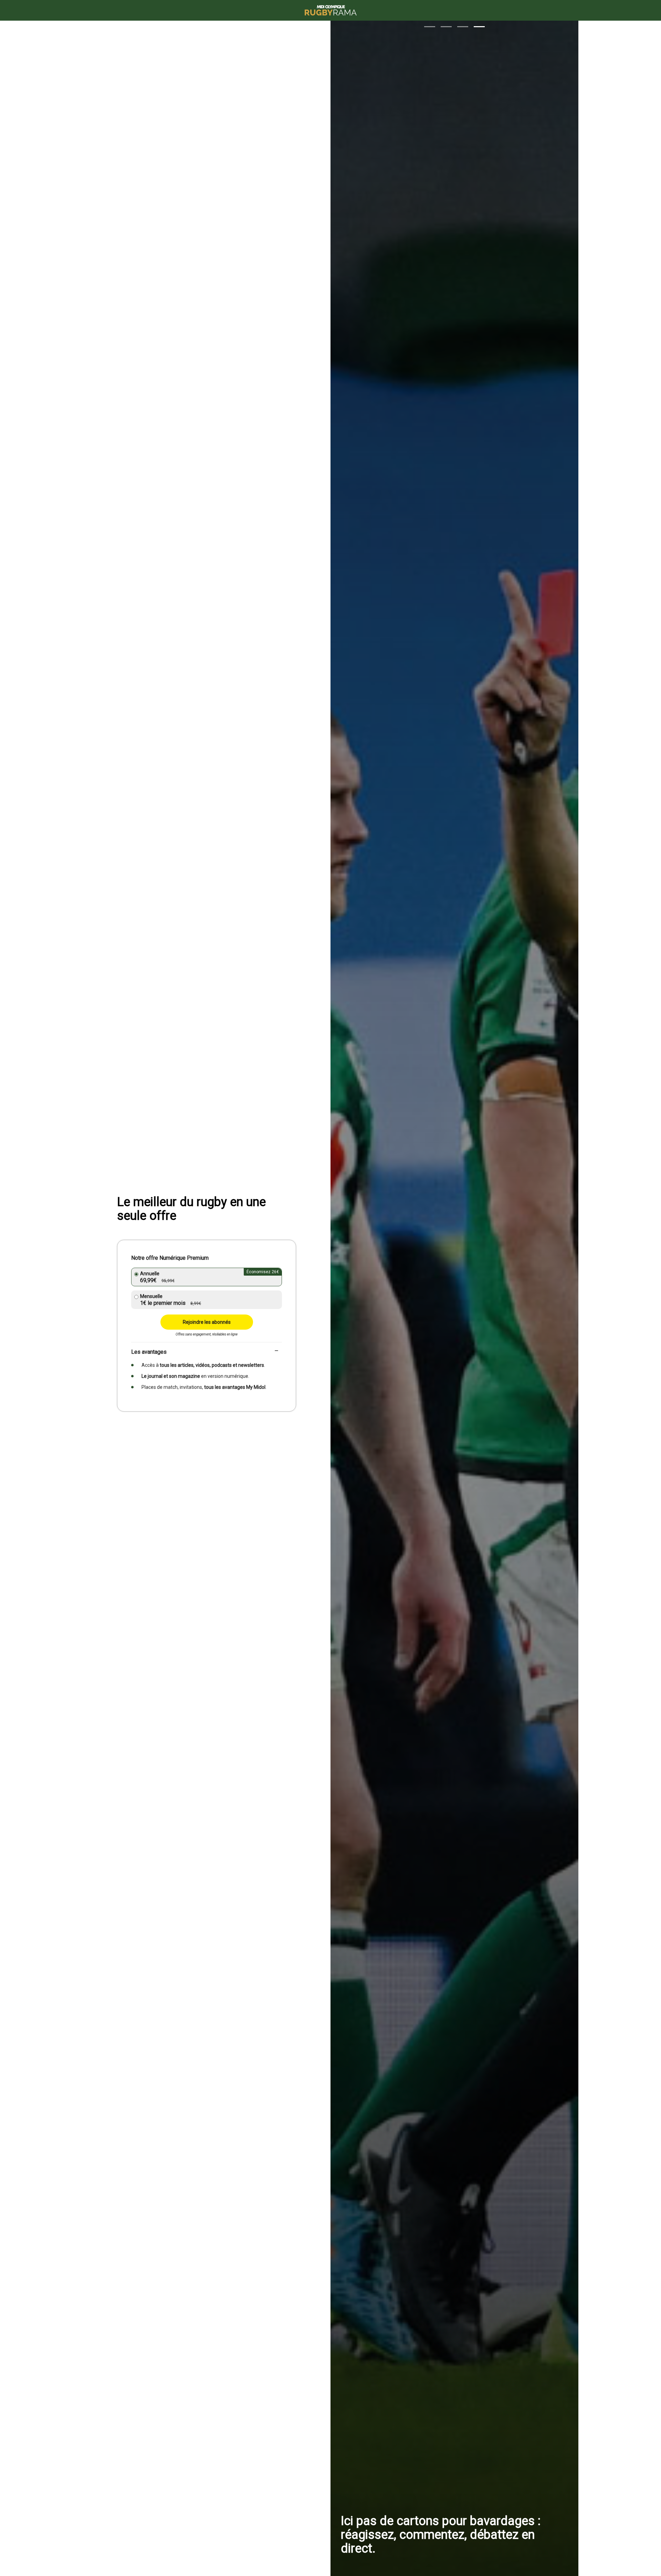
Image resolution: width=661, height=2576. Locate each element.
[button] (430, 27)
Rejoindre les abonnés (207, 1322)
